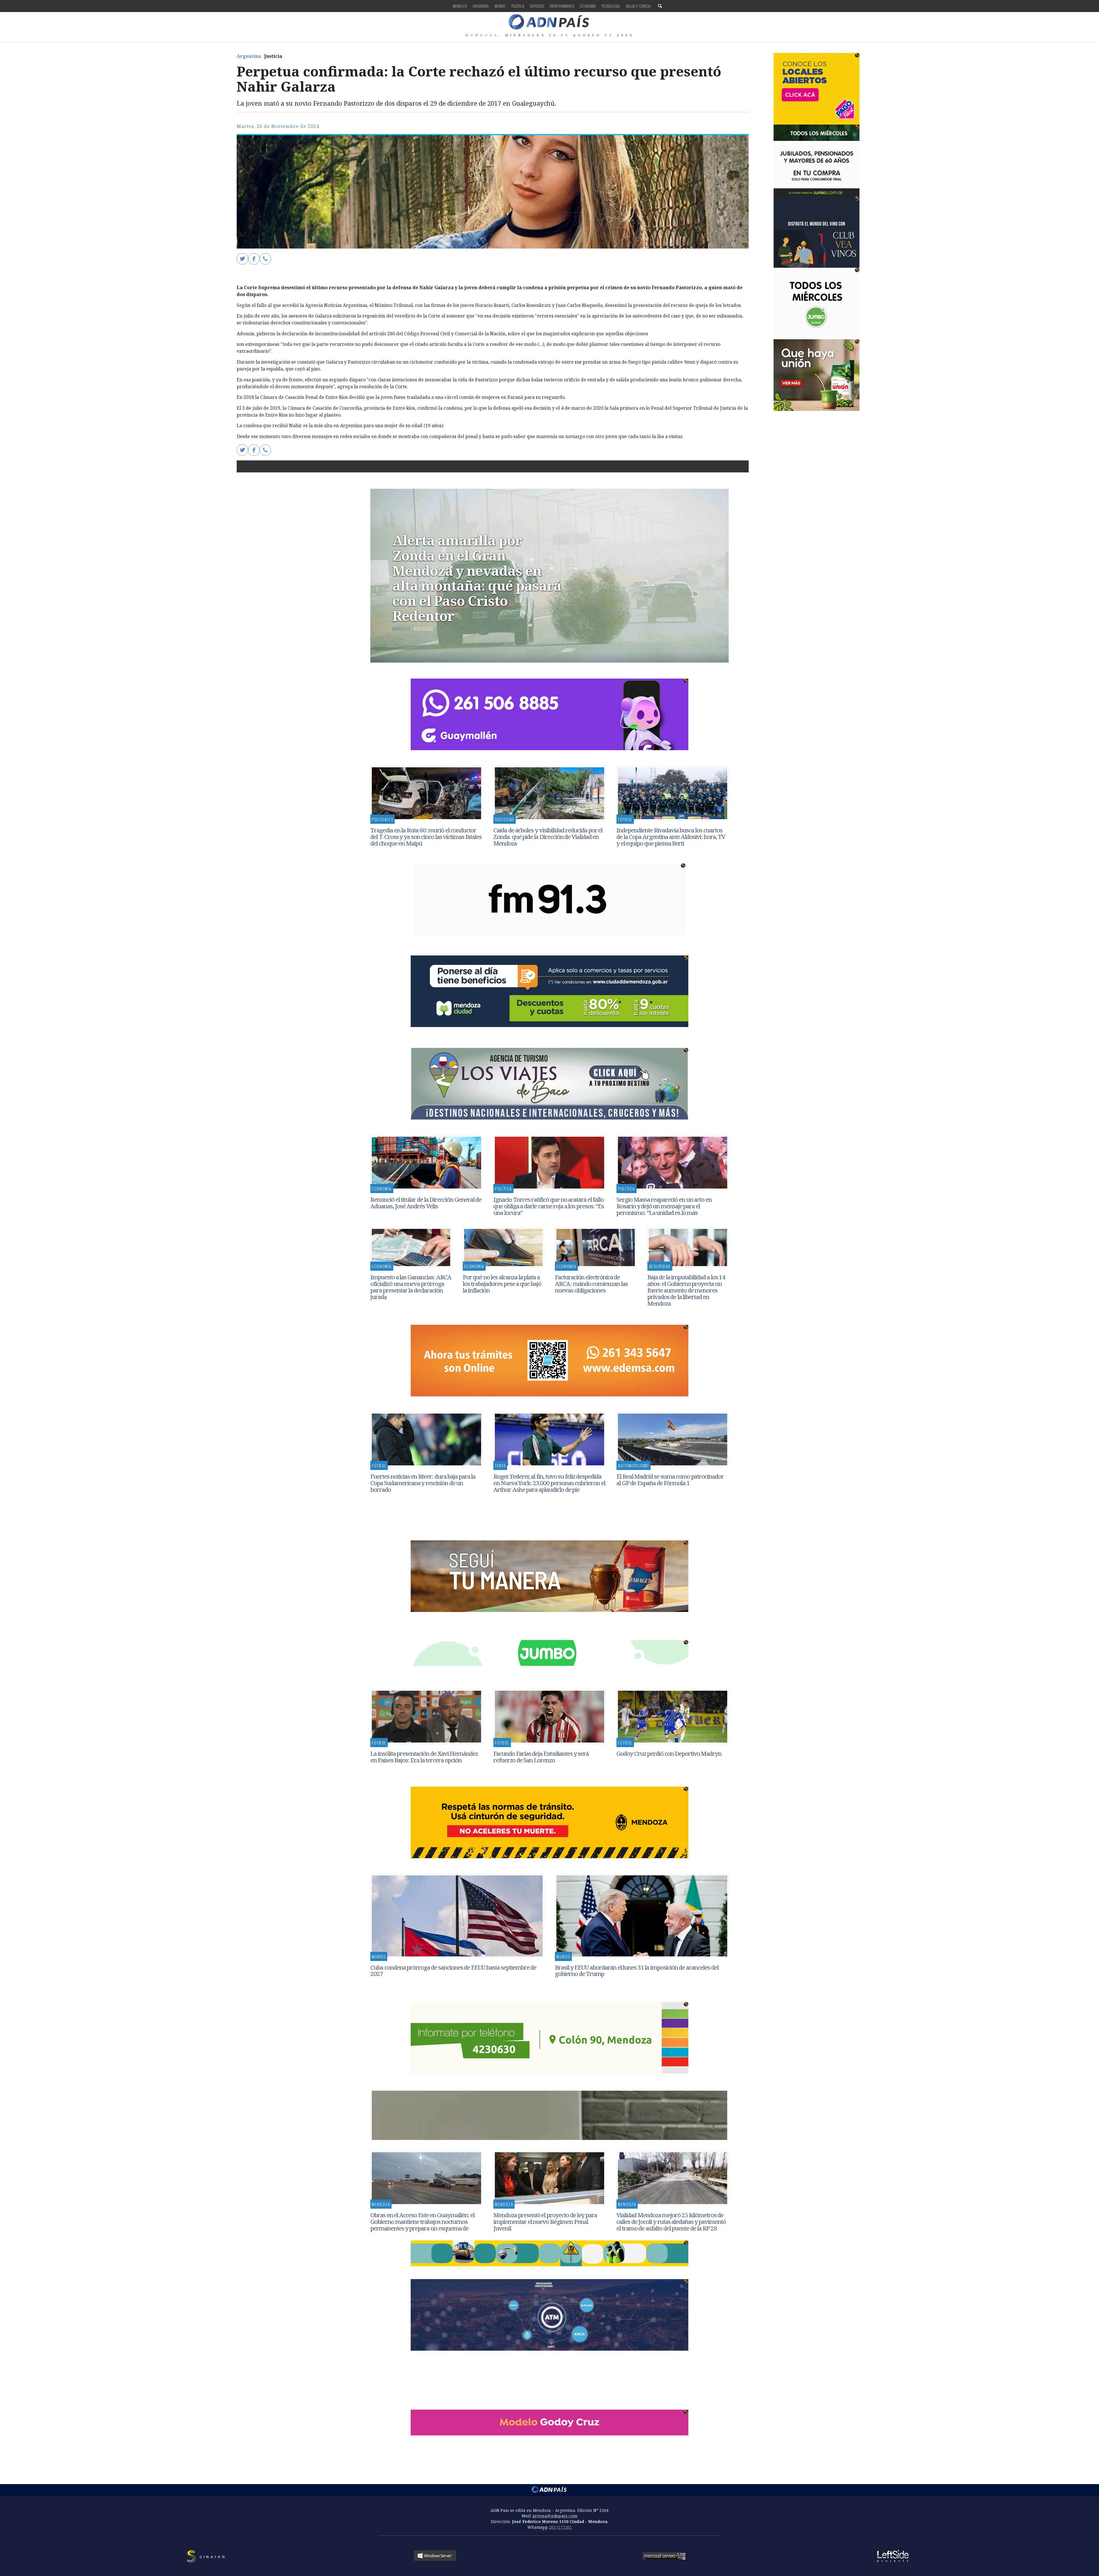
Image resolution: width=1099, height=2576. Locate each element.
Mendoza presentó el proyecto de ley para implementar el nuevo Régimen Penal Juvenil (545, 2222)
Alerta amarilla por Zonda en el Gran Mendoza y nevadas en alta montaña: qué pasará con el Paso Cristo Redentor (477, 578)
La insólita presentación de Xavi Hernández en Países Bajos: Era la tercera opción (424, 1757)
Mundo (500, 6)
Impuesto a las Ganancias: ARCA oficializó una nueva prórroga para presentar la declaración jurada (411, 1287)
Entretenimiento (562, 6)
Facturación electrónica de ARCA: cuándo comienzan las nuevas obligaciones (591, 1284)
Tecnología (611, 6)
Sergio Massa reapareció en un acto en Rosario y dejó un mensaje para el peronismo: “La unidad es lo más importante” (664, 1209)
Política (518, 6)
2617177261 (560, 2527)
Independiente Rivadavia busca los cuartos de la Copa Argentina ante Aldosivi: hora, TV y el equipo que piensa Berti (671, 837)
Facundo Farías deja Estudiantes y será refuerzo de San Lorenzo (541, 1757)
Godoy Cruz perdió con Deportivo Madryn (670, 1753)
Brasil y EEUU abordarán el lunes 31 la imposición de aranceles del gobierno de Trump (637, 1971)
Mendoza (460, 6)
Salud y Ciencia (638, 6)
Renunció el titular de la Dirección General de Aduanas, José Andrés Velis (426, 1203)
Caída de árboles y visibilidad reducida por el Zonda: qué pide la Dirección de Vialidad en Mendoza (548, 837)
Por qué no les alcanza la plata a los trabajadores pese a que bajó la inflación (502, 1284)
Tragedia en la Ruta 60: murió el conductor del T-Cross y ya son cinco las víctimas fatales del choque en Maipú (426, 837)
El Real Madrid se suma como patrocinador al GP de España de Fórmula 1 (670, 1480)
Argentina (481, 6)
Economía (588, 6)
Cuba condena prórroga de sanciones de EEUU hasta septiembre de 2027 (453, 1971)
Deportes (537, 6)
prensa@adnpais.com (555, 2516)
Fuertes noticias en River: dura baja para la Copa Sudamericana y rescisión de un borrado (423, 1483)
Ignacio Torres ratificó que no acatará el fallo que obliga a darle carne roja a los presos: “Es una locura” (549, 1206)
